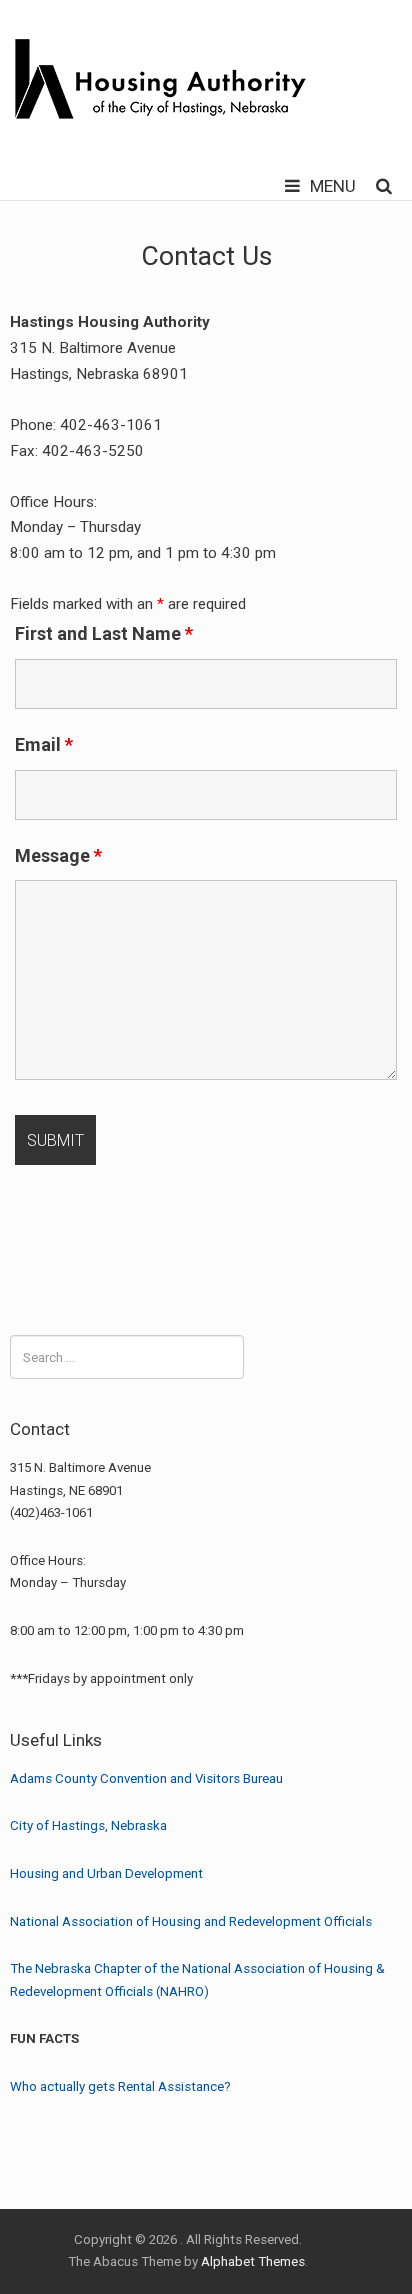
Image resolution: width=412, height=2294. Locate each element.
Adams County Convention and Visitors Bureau (146, 1778)
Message (58, 855)
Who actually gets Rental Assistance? (120, 2086)
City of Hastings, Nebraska (88, 1825)
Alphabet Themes (253, 2261)
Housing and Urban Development (106, 1873)
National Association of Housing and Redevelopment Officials (191, 1921)
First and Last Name (104, 633)
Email (44, 744)
